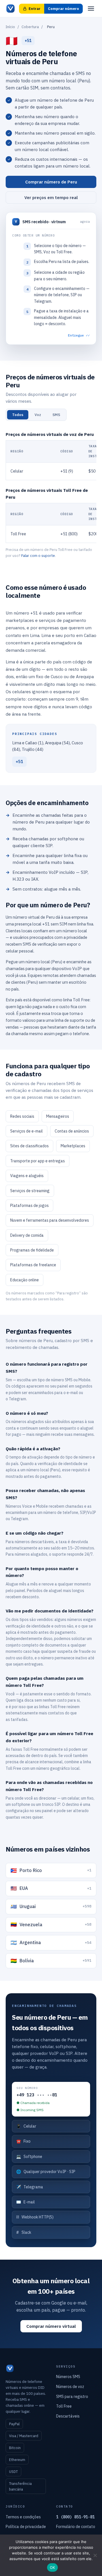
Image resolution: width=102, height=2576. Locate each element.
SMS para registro (72, 2397)
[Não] (95, 2555)
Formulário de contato (76, 2527)
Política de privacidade (26, 2527)
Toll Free (64, 2406)
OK (53, 2567)
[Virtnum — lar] (10, 9)
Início (10, 27)
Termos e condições (23, 2517)
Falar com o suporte (38, 556)
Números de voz (70, 2387)
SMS (56, 415)
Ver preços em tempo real (51, 198)
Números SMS (68, 2377)
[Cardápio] (91, 9)
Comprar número (63, 9)
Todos (18, 415)
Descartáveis (68, 2416)
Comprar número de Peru (51, 182)
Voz (38, 415)
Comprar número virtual (51, 2326)
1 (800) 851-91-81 (75, 2517)
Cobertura (30, 27)
